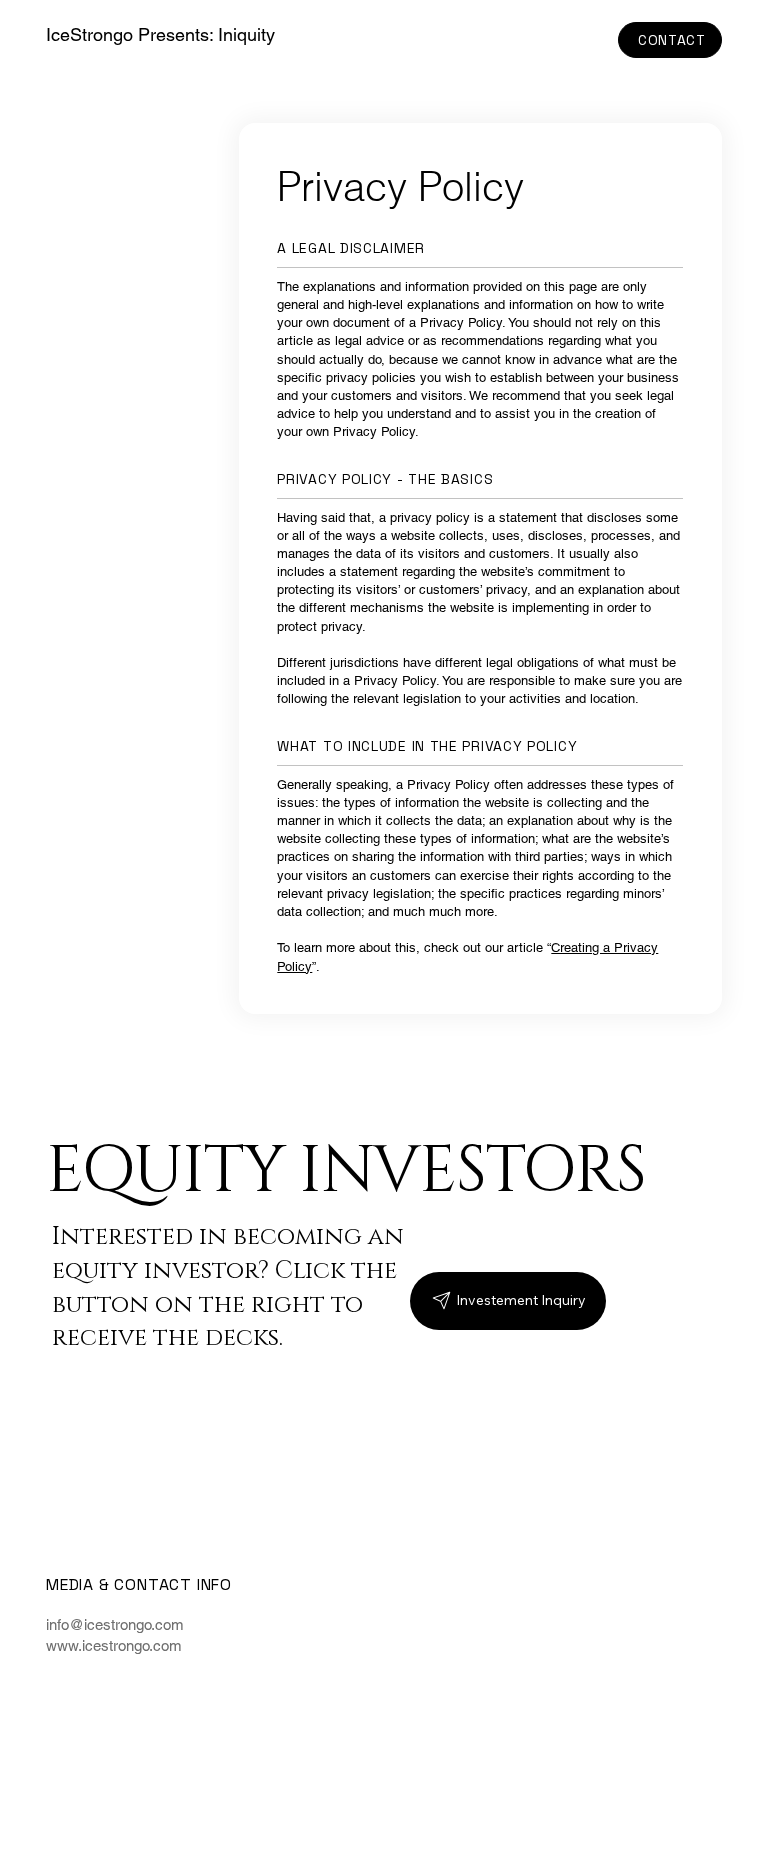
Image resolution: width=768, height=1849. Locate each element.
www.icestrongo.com (114, 1645)
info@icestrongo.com (115, 1624)
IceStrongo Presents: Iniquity (160, 34)
